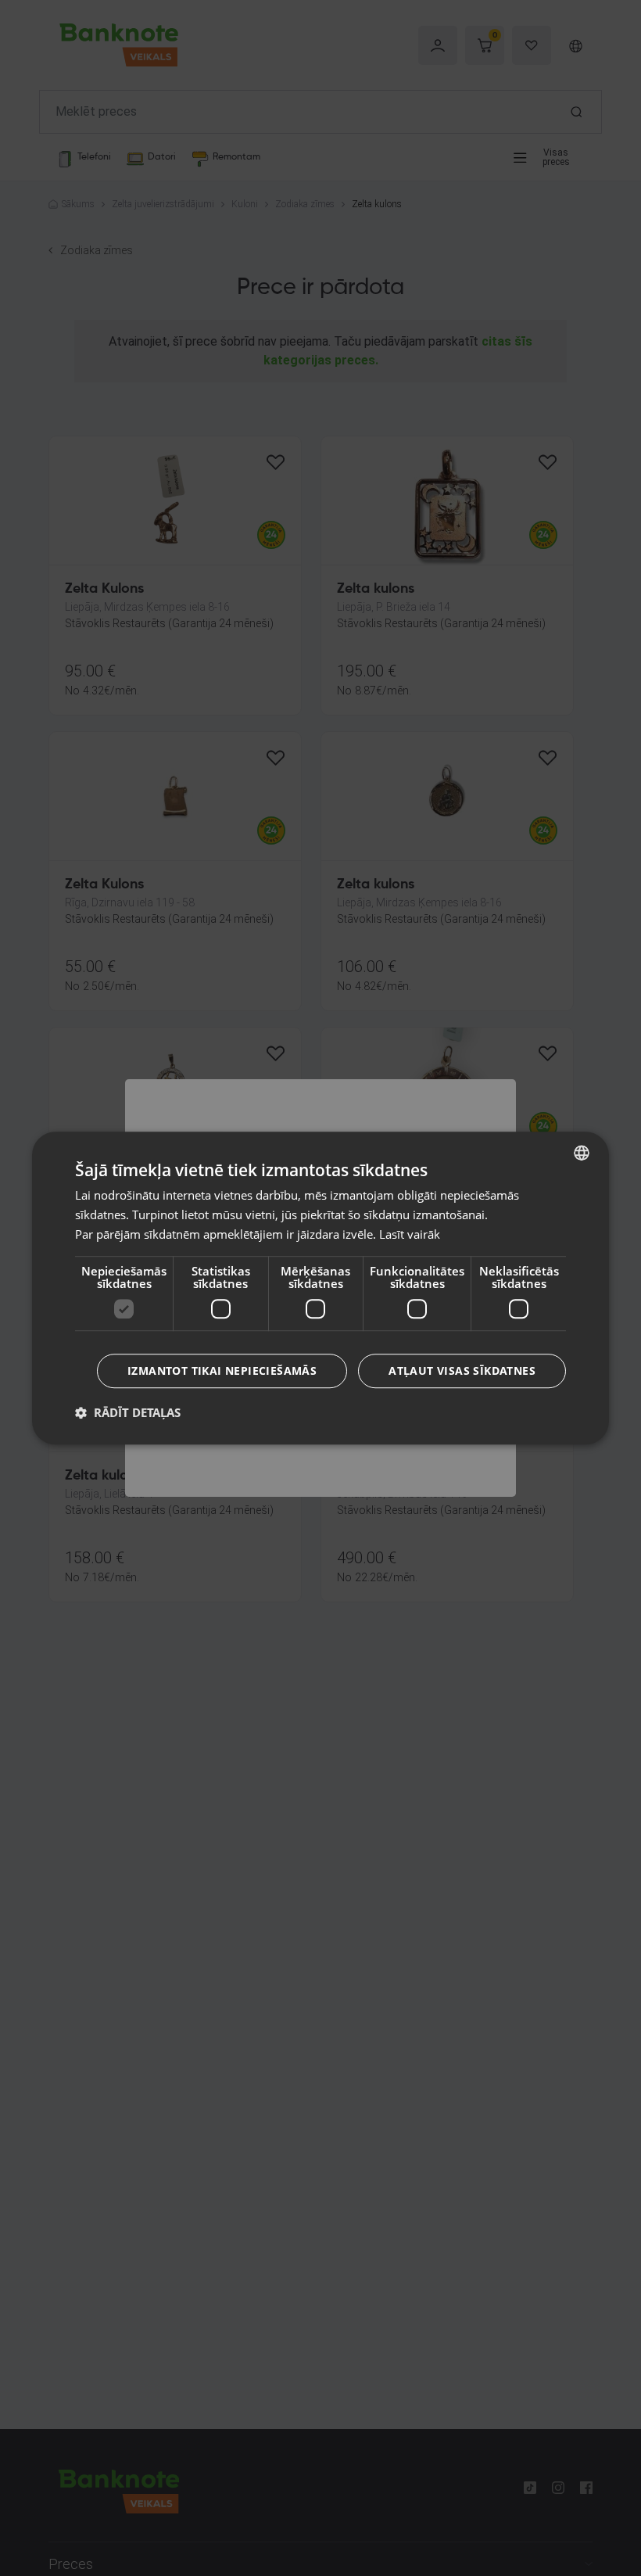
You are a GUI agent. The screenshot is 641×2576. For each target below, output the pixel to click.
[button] (128, 1412)
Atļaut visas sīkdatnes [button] (462, 1371)
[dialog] (320, 1288)
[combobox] (582, 1153)
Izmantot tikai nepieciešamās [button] (222, 1371)
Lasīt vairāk (410, 1234)
